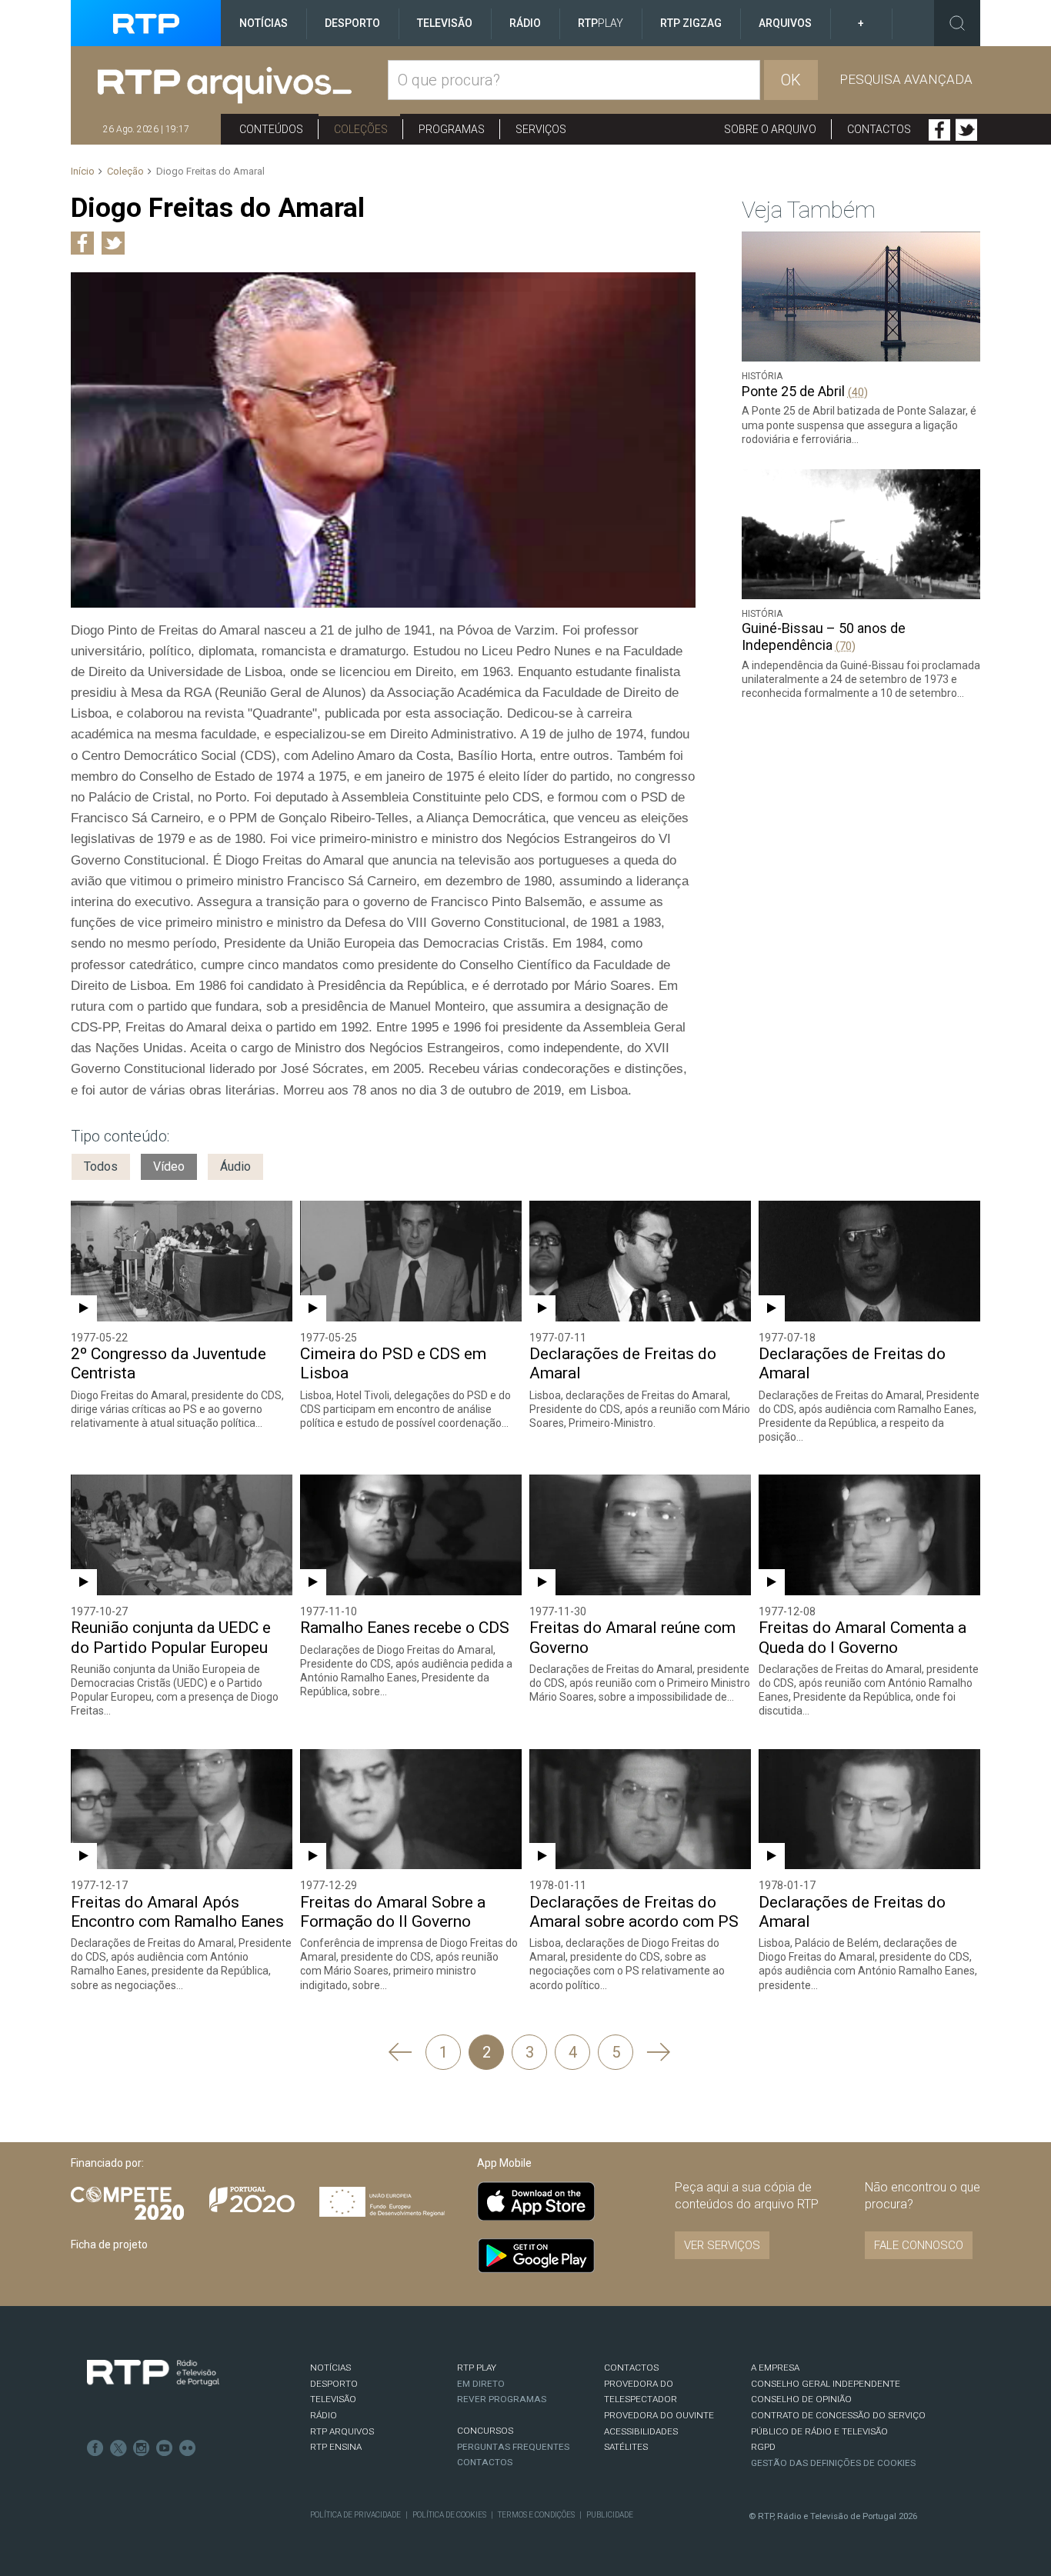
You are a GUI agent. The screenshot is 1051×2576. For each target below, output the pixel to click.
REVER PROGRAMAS (502, 2399)
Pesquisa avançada (906, 79)
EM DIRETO (481, 2384)
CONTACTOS (631, 2368)
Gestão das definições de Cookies (833, 2463)
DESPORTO (334, 2384)
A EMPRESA (775, 2368)
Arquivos (785, 23)
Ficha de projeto (109, 2244)
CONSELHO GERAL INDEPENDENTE (826, 2384)
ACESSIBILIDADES (641, 2431)
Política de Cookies (449, 2515)
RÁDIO (324, 2415)
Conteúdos (271, 129)
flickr (188, 2448)
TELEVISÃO (333, 2399)
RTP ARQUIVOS (342, 2431)
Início (83, 171)
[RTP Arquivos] (243, 86)
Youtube (165, 2448)
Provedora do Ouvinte (659, 2415)
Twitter (966, 130)
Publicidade (610, 2515)
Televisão (445, 23)
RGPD (763, 2447)
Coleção (125, 171)
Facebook (939, 130)
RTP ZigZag (691, 23)
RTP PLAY (477, 2368)
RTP (601, 23)
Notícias (264, 23)
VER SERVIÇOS (722, 2245)
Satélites (626, 2447)
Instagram (142, 2448)
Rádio (525, 23)
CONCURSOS (485, 2431)
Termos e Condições (536, 2515)
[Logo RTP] (153, 2373)
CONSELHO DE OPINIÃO (801, 2399)
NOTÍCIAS (330, 2368)
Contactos (879, 129)
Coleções (361, 129)
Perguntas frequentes (513, 2447)
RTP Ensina (336, 2447)
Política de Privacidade (355, 2515)
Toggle (957, 23)
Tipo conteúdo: (120, 1136)
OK (791, 80)
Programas (452, 129)
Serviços (541, 129)
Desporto (352, 23)
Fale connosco (919, 2245)
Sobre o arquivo (770, 129)
